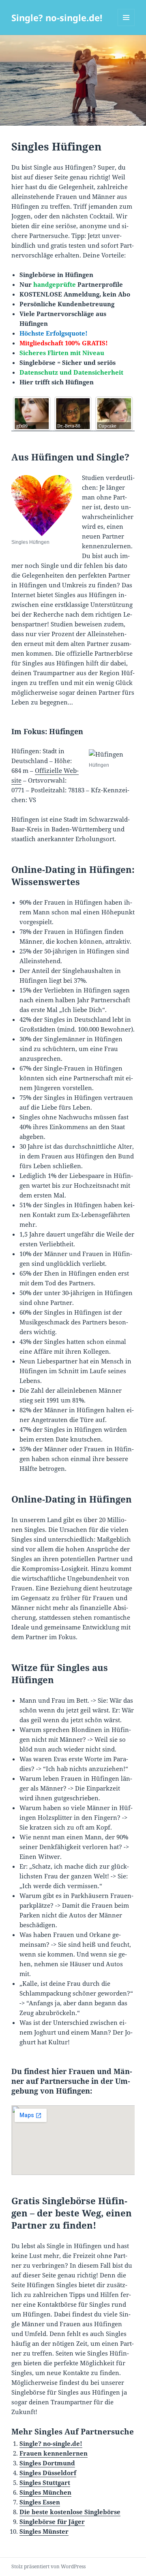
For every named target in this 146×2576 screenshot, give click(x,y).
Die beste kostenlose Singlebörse (70, 2512)
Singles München (45, 2492)
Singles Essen (40, 2502)
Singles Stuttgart (45, 2482)
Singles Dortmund (47, 2463)
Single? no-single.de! (57, 17)
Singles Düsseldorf (48, 2473)
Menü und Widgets (126, 26)
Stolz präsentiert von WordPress (48, 2566)
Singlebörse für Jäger (52, 2521)
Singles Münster (44, 2531)
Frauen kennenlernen (54, 2453)
